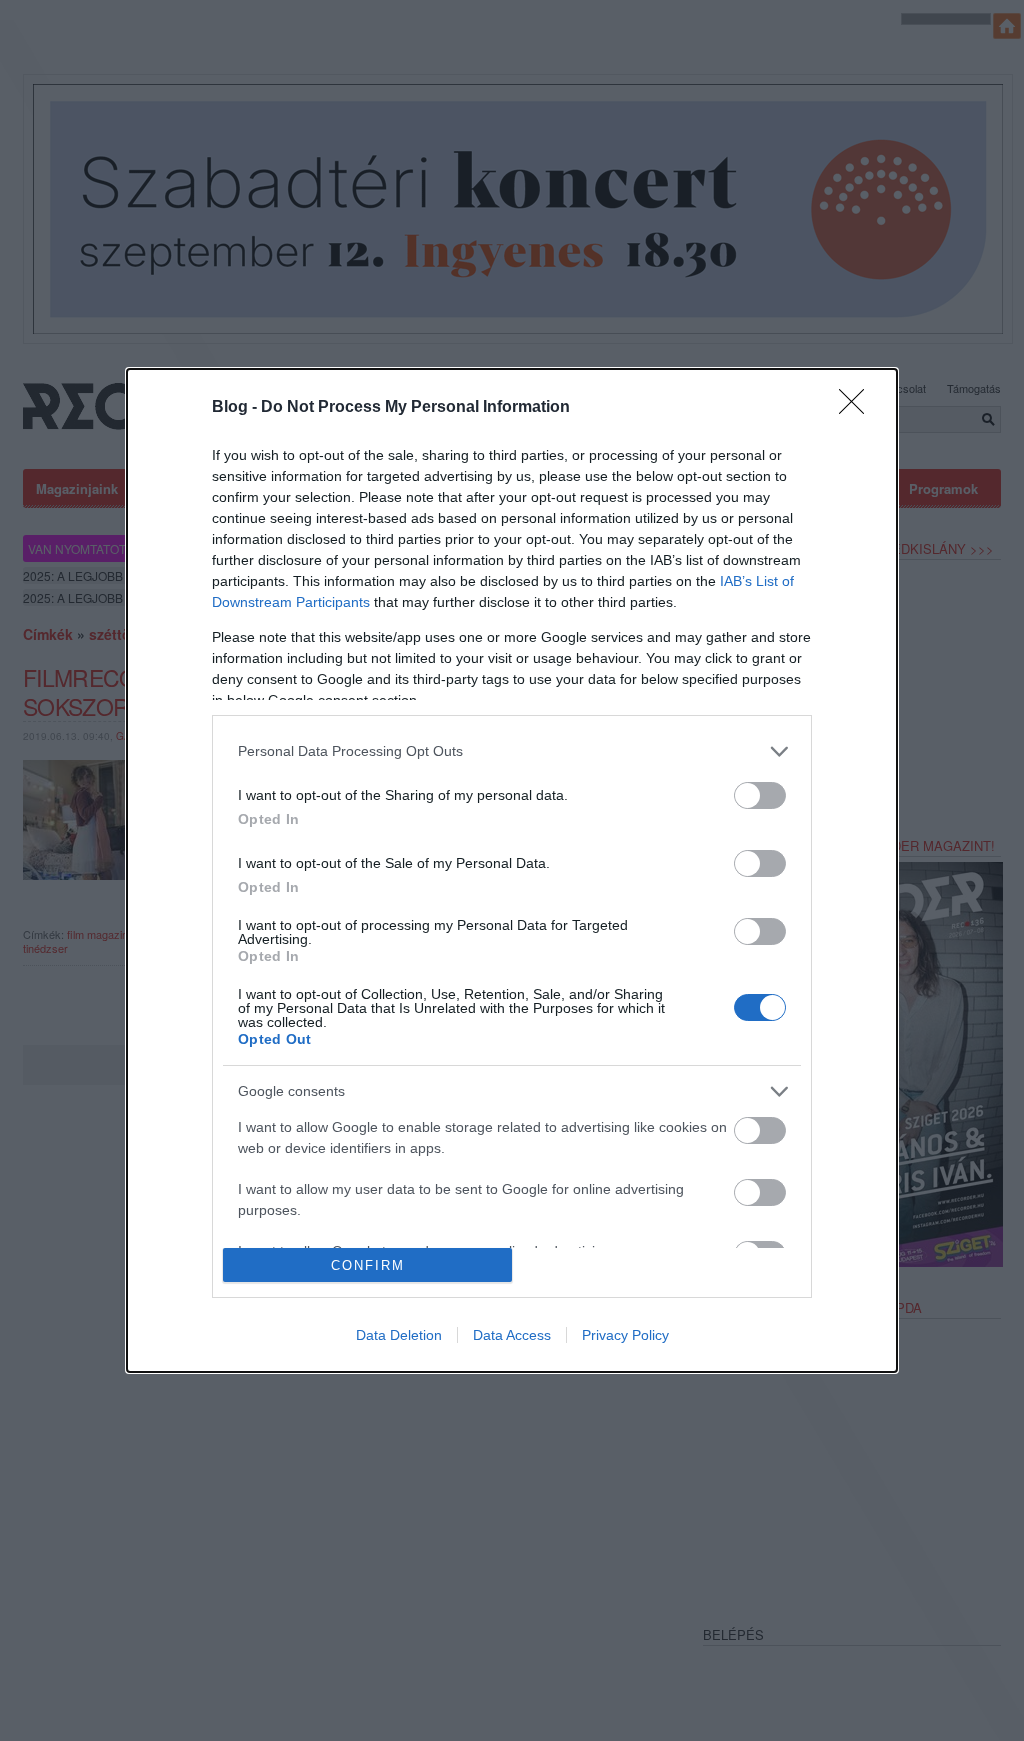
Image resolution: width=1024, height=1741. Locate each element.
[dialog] (512, 870)
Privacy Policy (625, 1335)
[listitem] (512, 751)
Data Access (512, 1335)
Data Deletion (399, 1335)
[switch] (760, 795)
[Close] (858, 408)
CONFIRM (368, 1265)
